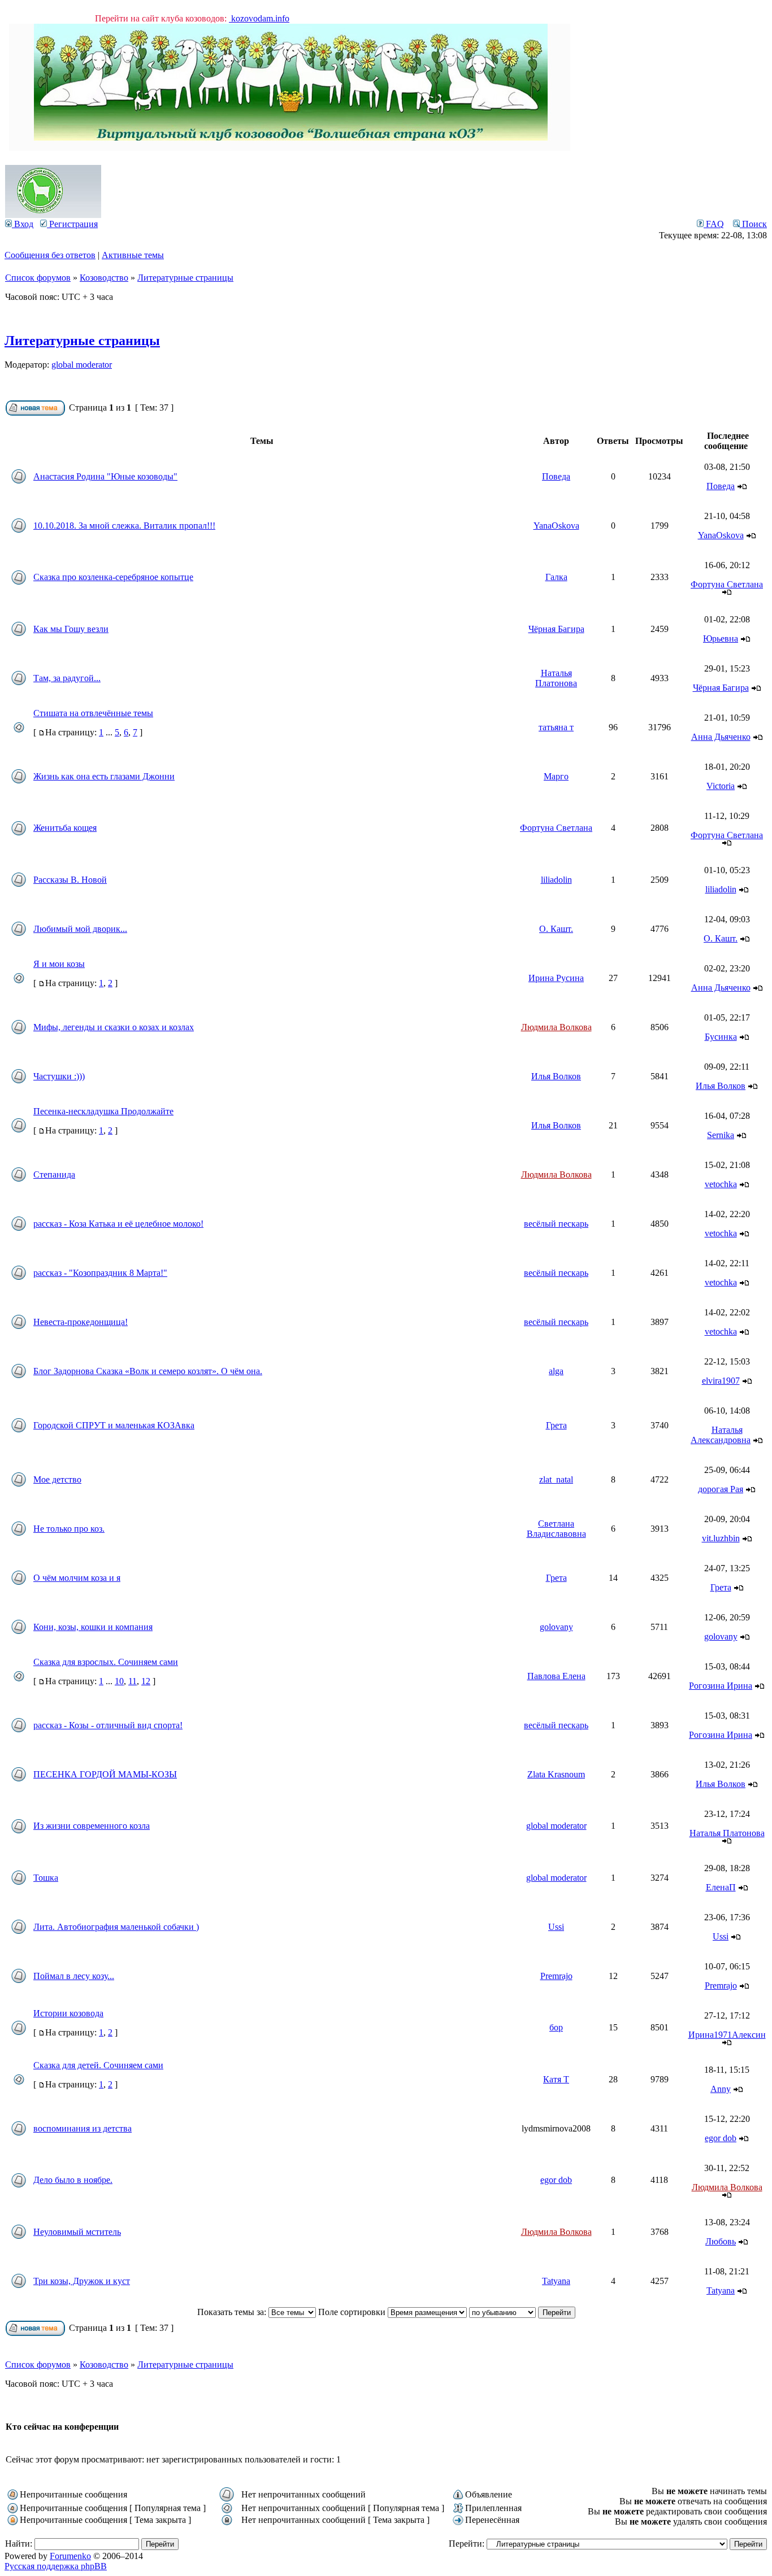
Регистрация (72, 224)
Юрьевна (721, 638)
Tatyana (556, 2281)
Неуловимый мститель (77, 2232)
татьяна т (556, 727)
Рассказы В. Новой (70, 880)
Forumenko (70, 2556)
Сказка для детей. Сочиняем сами (98, 2065)
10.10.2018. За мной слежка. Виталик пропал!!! (124, 526)
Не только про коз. (69, 1529)
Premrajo (556, 1976)
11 (133, 1681)
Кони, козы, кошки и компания (93, 1627)
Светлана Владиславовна (556, 1529)
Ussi (556, 1927)
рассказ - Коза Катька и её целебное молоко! (118, 1224)
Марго (556, 776)
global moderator (82, 365)
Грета (556, 1425)
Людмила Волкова (556, 1027)
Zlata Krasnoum (556, 1774)
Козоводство (104, 278)
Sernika (721, 1135)
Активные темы (133, 255)
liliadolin (556, 880)
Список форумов (38, 278)
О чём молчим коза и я (77, 1578)
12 (146, 1681)
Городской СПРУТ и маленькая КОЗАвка (114, 1425)
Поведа (556, 476)
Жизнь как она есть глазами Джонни (104, 776)
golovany (556, 1627)
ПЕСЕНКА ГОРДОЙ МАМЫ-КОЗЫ (105, 1774)
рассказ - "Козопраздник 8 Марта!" (100, 1273)
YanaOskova (556, 526)
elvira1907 (721, 1381)
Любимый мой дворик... (80, 929)
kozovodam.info (259, 18)
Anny (721, 2089)
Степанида (54, 1174)
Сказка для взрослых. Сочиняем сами (106, 1662)
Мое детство (57, 1479)
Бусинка (721, 1037)
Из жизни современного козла (92, 1826)
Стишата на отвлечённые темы (93, 713)
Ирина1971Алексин (727, 2035)
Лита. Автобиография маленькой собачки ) (116, 1927)
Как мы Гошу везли (71, 629)
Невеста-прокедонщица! (81, 1322)
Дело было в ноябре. (73, 2180)
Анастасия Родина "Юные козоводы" (105, 476)
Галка (556, 577)
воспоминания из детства (83, 2128)
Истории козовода (68, 2013)
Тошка (46, 1878)
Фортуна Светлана (727, 584)
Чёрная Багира (556, 629)
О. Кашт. (556, 929)
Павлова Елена (556, 1676)
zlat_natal (556, 1479)
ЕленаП (721, 1887)
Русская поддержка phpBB (56, 2566)
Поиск (753, 224)
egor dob (721, 2138)
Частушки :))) (59, 1076)
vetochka (721, 1184)
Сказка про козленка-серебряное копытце (113, 577)
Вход (23, 224)
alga (556, 1371)
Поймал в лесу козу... (74, 1976)
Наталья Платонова (556, 678)
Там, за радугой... (67, 678)
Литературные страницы (185, 278)
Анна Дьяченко (721, 737)
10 (119, 1681)
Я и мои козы (59, 964)
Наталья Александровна (721, 1435)
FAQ (714, 224)
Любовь (721, 2241)
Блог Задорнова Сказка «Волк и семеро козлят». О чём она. (148, 1371)
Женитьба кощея (65, 828)
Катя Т (556, 2079)
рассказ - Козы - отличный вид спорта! (108, 1725)
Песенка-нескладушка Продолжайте (103, 1111)
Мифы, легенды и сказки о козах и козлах (114, 1027)
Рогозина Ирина (721, 1686)
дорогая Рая (721, 1489)
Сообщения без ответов (50, 255)
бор (556, 2027)
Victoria (721, 786)
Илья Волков (556, 1076)
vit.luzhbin (721, 1538)
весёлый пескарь (556, 1224)
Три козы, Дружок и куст (82, 2281)
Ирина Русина (556, 978)
